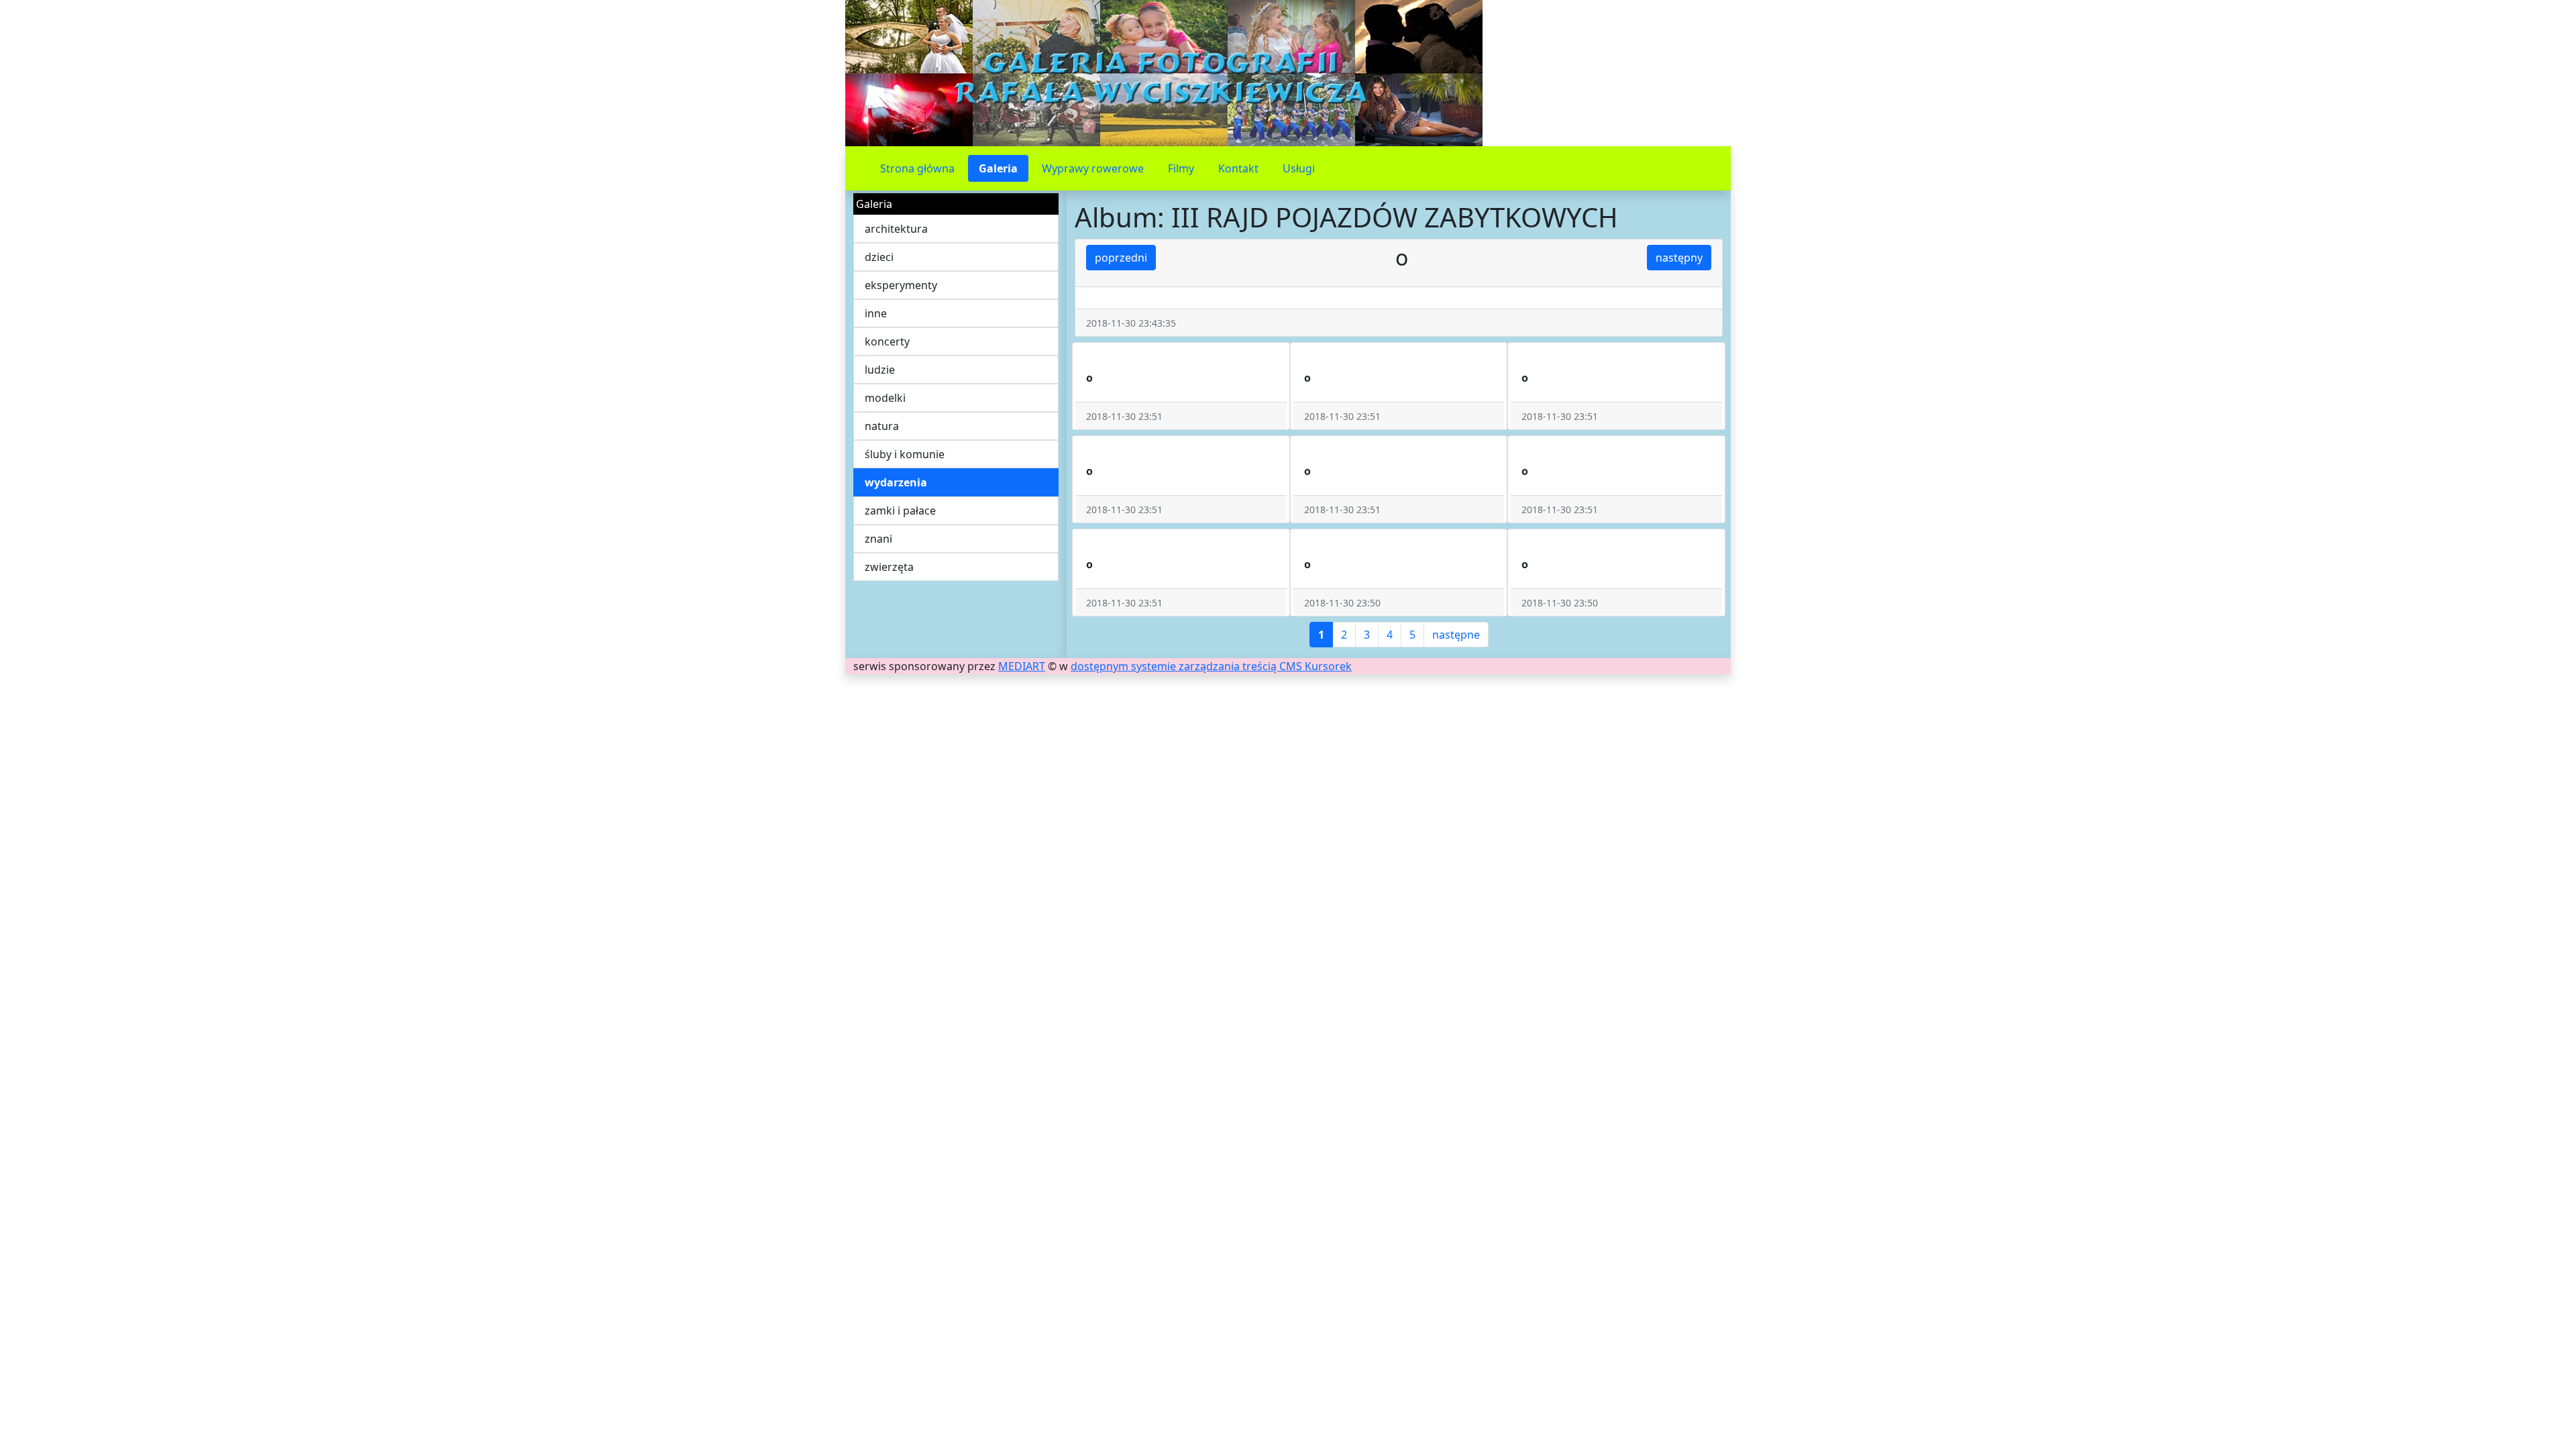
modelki (885, 398)
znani (878, 539)
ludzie (880, 370)
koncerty (887, 341)
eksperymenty (901, 285)
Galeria (998, 168)
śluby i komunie (905, 454)
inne (876, 313)
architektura (896, 229)
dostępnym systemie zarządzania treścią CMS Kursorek (1211, 666)
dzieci (879, 257)
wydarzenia (896, 482)
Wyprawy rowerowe (1093, 168)
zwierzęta (889, 567)
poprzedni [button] (1121, 258)
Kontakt (1238, 168)
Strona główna (917, 168)
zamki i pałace (900, 511)
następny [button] (1679, 258)
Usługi (1299, 168)
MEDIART (1022, 666)
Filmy (1181, 168)
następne (1456, 635)
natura (882, 426)
